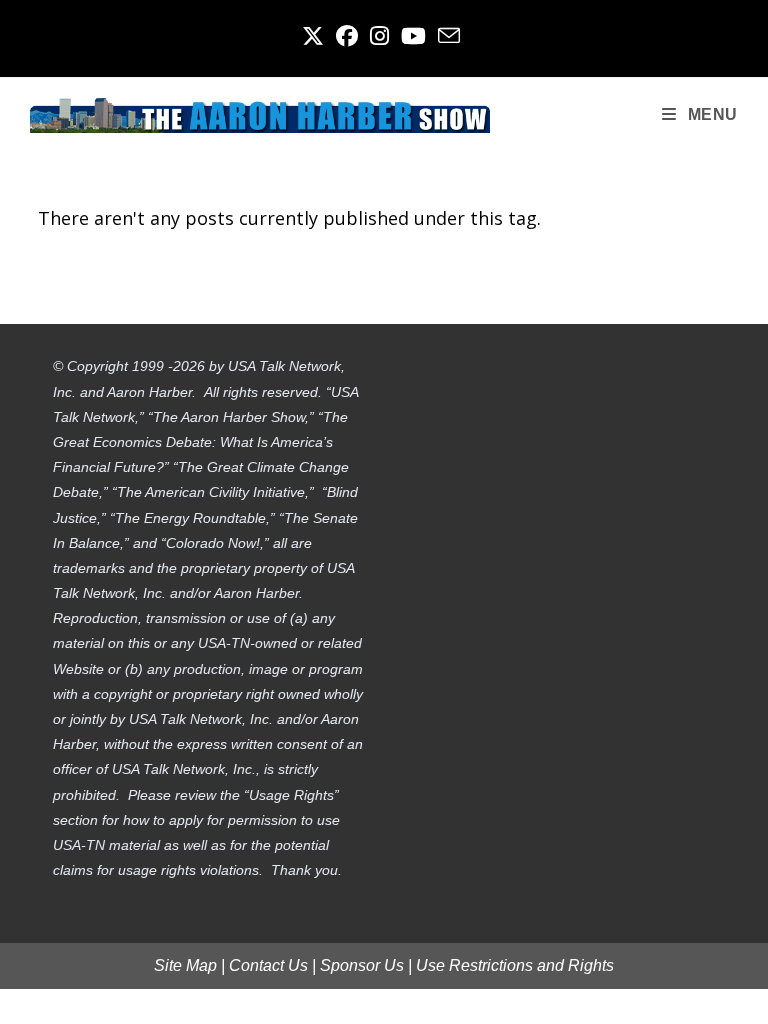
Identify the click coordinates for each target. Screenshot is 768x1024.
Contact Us (268, 965)
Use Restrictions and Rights (515, 965)
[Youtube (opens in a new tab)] (413, 36)
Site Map (185, 965)
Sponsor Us (362, 965)
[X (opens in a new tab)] (316, 36)
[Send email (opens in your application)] (449, 36)
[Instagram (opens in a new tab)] (379, 36)
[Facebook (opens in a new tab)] (347, 36)
